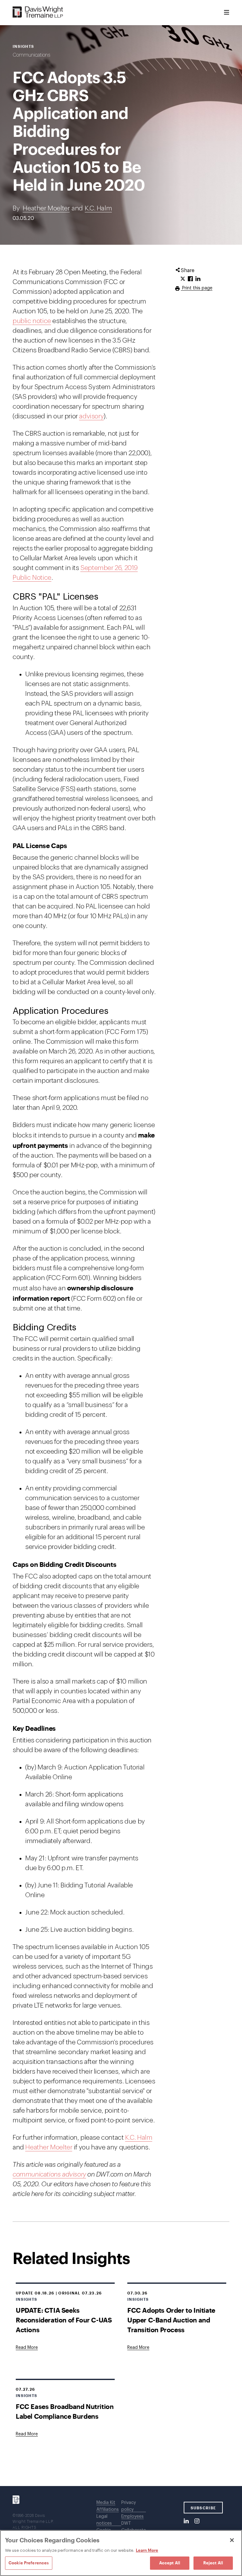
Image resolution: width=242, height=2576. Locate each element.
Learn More (147, 2550)
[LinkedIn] (186, 2521)
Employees (133, 2517)
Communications (31, 55)
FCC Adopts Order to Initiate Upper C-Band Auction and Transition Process (171, 2320)
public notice (32, 321)
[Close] (232, 2540)
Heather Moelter (46, 208)
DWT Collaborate (134, 2527)
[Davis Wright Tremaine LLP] (38, 12)
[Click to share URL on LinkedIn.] (198, 279)
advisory (91, 416)
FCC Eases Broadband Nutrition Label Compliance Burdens (65, 2411)
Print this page (197, 288)
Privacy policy (129, 2506)
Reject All (213, 2563)
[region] (121, 2553)
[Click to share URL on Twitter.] (183, 279)
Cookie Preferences (29, 2563)
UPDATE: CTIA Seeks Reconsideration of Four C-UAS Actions (64, 2320)
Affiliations (108, 2510)
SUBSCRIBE (203, 2508)
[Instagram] (197, 2521)
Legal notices (104, 2520)
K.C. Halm (98, 208)
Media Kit (106, 2503)
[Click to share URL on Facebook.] (190, 279)
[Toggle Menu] (227, 13)
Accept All (170, 2563)
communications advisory (49, 2174)
